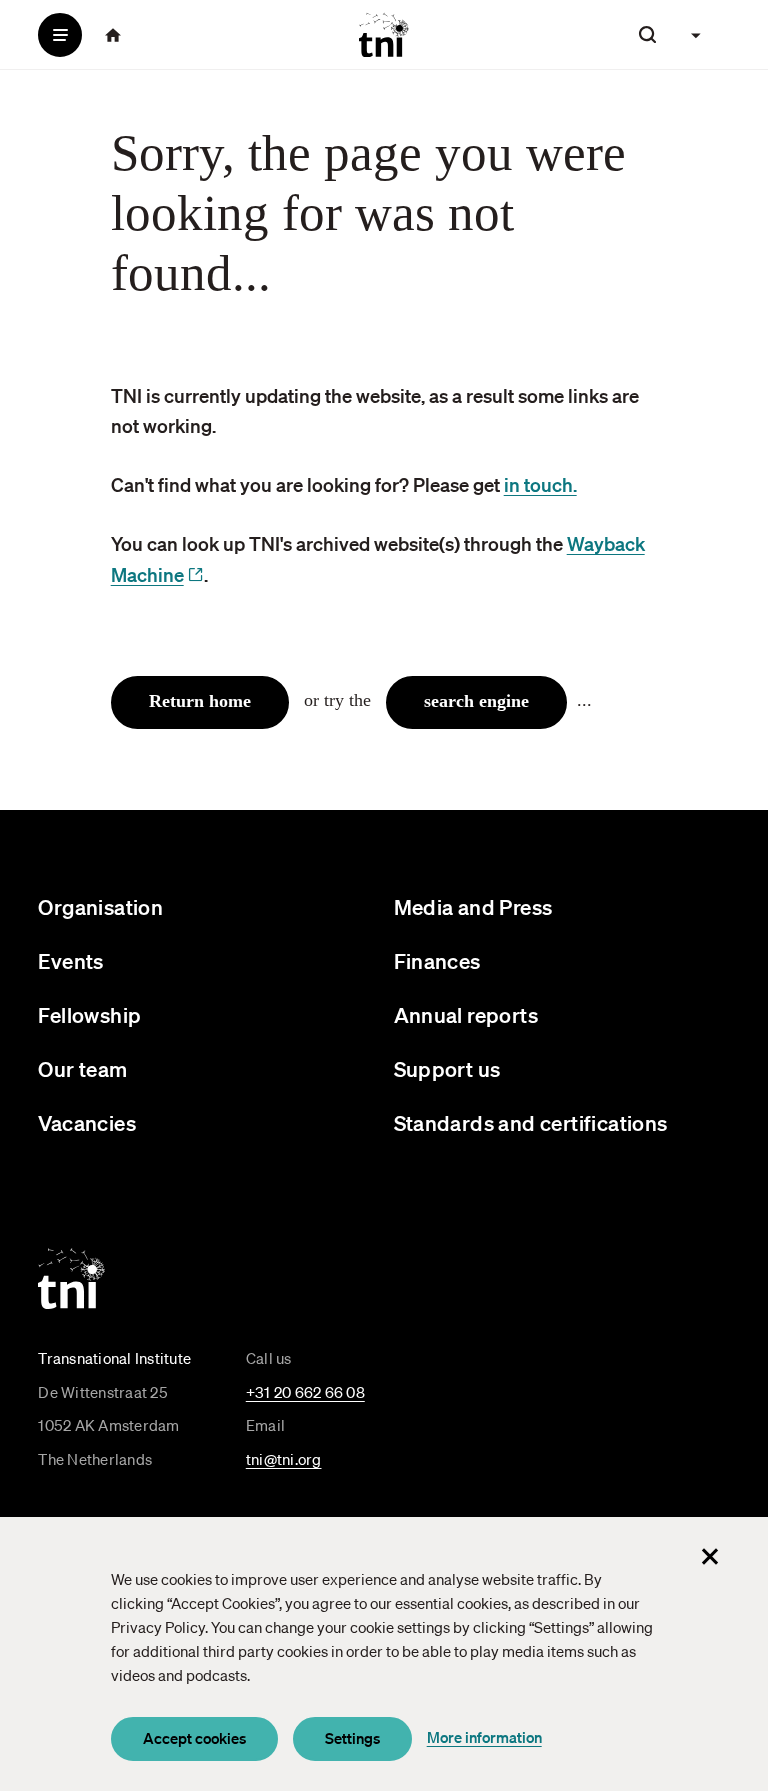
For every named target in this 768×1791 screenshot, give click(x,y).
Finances (437, 960)
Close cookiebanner (710, 1556)
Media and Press (473, 906)
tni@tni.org (284, 1459)
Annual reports (466, 1014)
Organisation (100, 906)
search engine (476, 701)
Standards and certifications (531, 1122)
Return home (200, 701)
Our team (82, 1068)
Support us (447, 1068)
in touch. (540, 484)
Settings (352, 1738)
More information (484, 1737)
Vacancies (87, 1122)
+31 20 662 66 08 (305, 1392)
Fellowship (89, 1014)
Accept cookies (194, 1738)
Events (70, 960)
